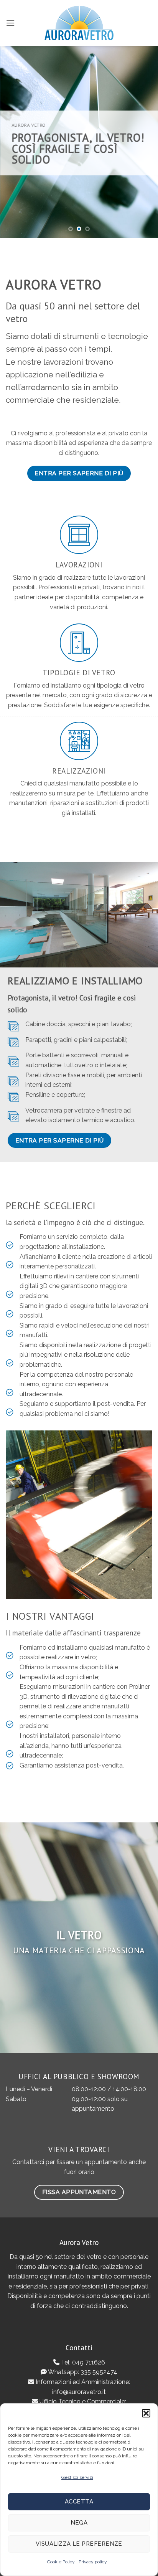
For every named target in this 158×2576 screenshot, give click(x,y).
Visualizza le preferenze (79, 2544)
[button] (146, 2413)
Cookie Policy (61, 2562)
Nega (79, 2523)
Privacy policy (93, 2562)
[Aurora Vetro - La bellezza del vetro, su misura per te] (79, 23)
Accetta (79, 2502)
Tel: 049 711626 (82, 2362)
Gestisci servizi (77, 2477)
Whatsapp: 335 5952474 (82, 2372)
